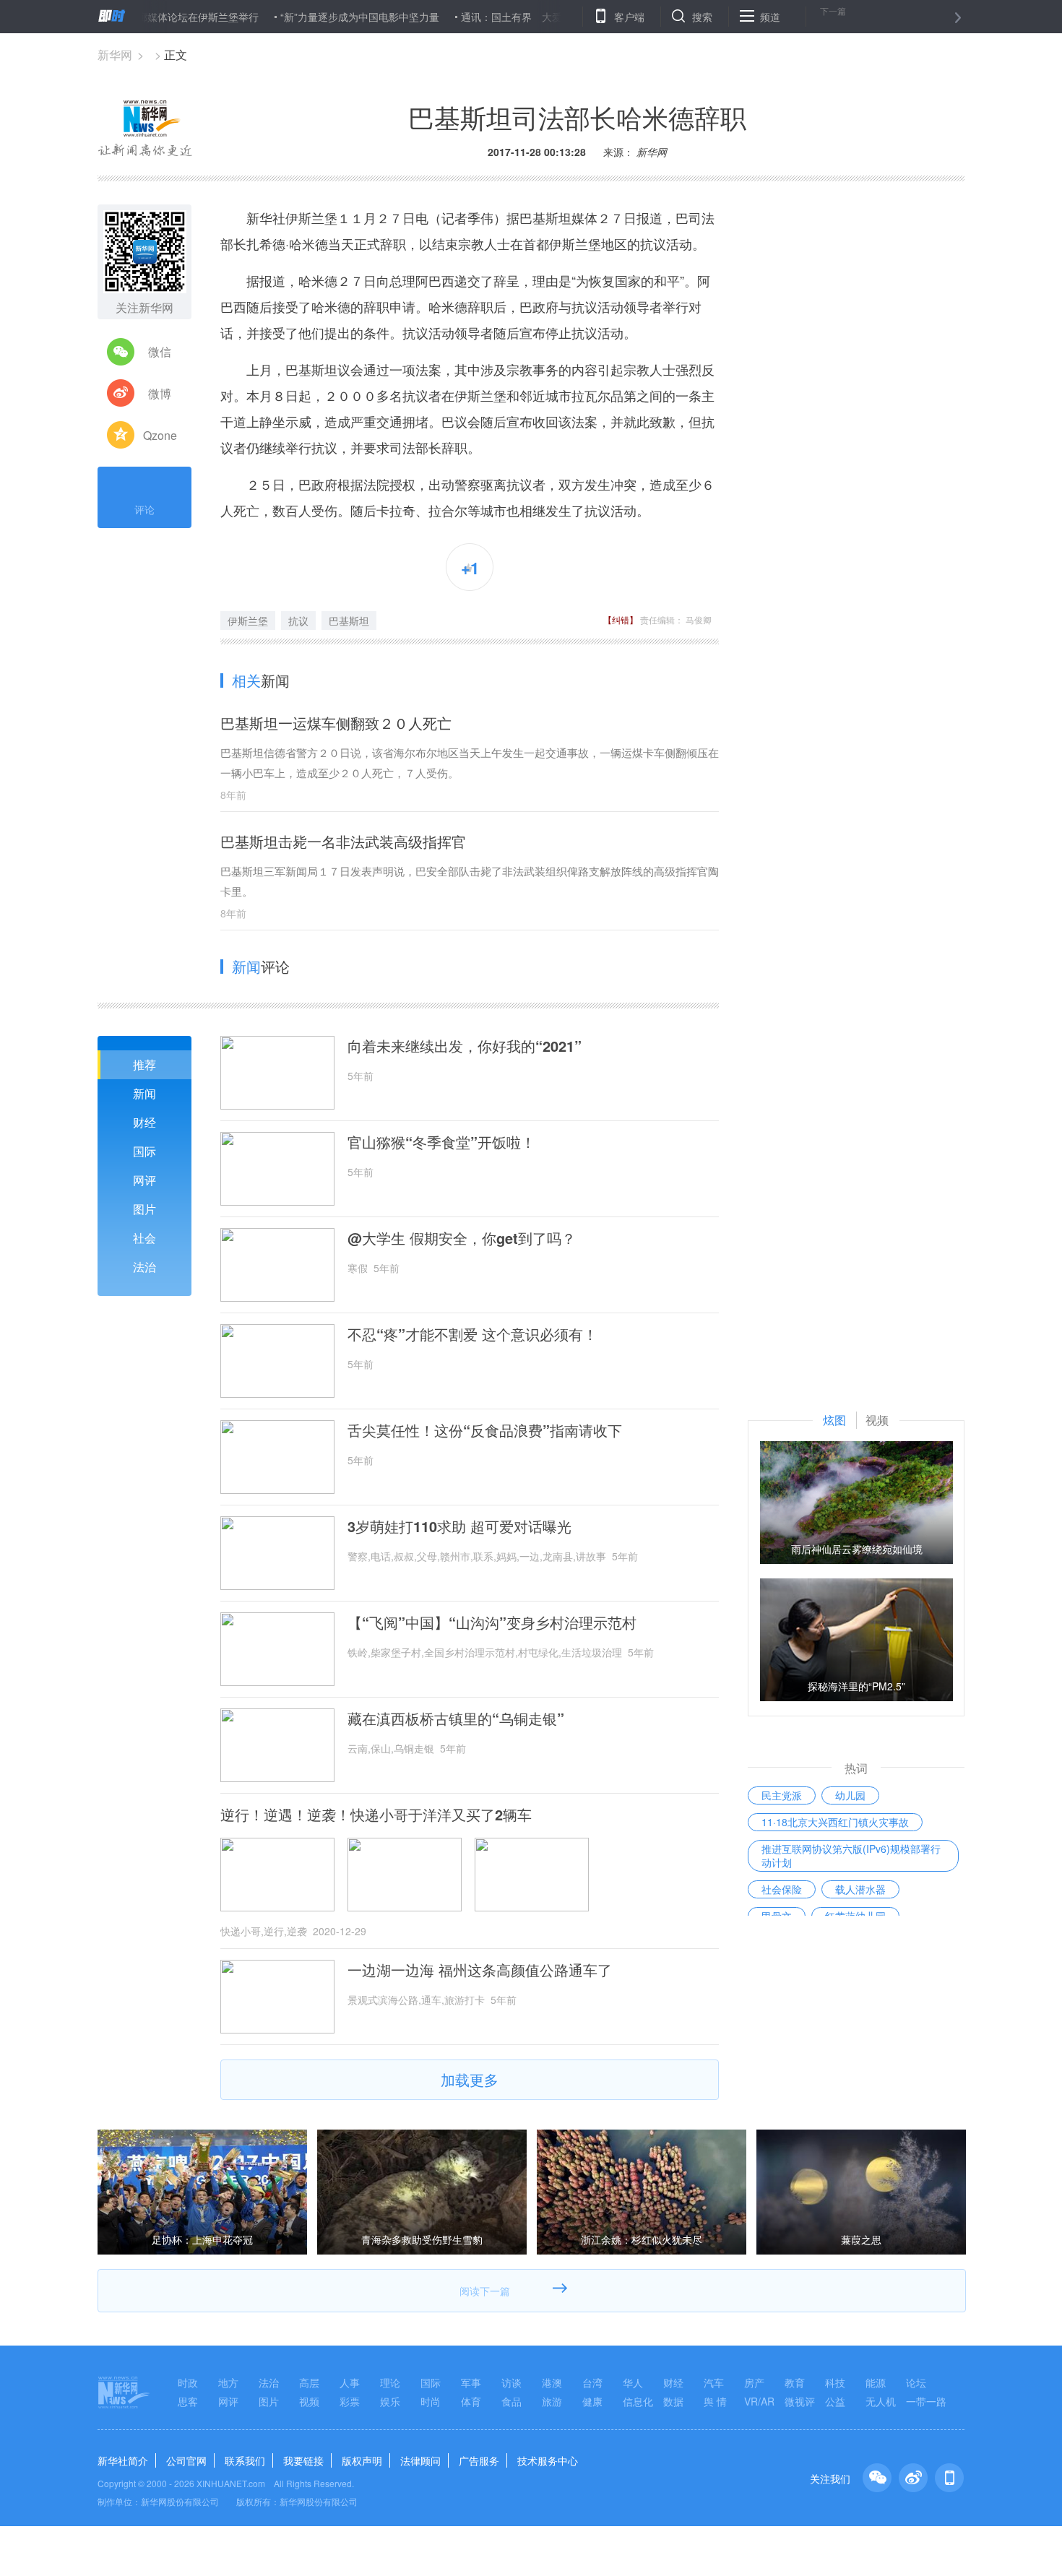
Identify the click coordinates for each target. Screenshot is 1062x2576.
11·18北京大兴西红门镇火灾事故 (835, 1822)
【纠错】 (621, 619)
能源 (876, 2382)
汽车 (714, 2382)
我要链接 (303, 2460)
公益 (835, 2401)
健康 (592, 2401)
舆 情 (715, 2401)
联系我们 (245, 2460)
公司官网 (186, 2460)
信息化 (638, 2401)
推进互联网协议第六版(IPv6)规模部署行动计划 (851, 1855)
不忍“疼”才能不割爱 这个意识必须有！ (472, 1334)
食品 (511, 2401)
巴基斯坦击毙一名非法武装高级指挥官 (343, 841)
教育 (795, 2382)
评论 (144, 509)
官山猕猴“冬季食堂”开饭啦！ (441, 1142)
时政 (188, 2382)
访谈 (511, 2382)
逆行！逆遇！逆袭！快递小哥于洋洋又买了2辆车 (376, 1815)
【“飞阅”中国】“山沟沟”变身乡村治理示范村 (492, 1622)
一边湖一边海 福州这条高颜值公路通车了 (480, 1970)
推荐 (144, 1064)
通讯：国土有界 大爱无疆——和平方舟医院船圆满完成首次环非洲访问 (575, 17)
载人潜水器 (860, 1889)
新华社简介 (123, 2460)
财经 (144, 1122)
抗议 (298, 621)
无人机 (881, 2401)
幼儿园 (850, 1795)
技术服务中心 (548, 2460)
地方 (228, 2382)
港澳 (552, 2382)
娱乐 (390, 2401)
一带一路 (926, 2401)
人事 (350, 2382)
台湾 (592, 2382)
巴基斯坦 (349, 621)
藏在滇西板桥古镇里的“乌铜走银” (456, 1719)
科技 (835, 2382)
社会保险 (782, 1889)
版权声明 (362, 2460)
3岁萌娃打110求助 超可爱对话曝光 (459, 1526)
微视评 (800, 2401)
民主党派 (782, 1795)
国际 (144, 1151)
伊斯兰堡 (248, 621)
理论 (390, 2382)
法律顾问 (420, 2460)
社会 (144, 1238)
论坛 (916, 2382)
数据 (673, 2401)
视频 (309, 2401)
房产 (754, 2382)
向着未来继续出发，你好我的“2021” (465, 1046)
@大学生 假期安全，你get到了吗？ (462, 1238)
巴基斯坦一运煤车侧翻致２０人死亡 (336, 723)
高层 (309, 2382)
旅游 (552, 2401)
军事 (471, 2382)
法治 (144, 1267)
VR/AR (759, 2401)
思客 (188, 2401)
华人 (633, 2382)
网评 (144, 1180)
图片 (144, 1209)
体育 (471, 2401)
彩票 (350, 2401)
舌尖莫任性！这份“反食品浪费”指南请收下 (485, 1430)
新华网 (115, 55)
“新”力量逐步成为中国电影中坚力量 (312, 17)
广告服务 (479, 2460)
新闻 (144, 1093)
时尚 (431, 2401)
